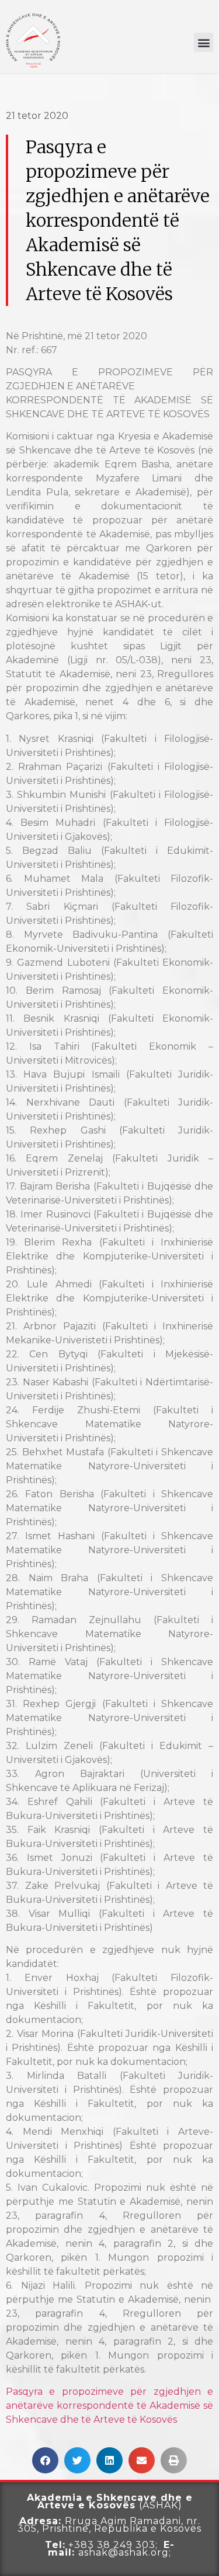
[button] (204, 42)
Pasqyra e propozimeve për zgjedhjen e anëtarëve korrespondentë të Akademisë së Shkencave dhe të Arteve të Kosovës (109, 2406)
